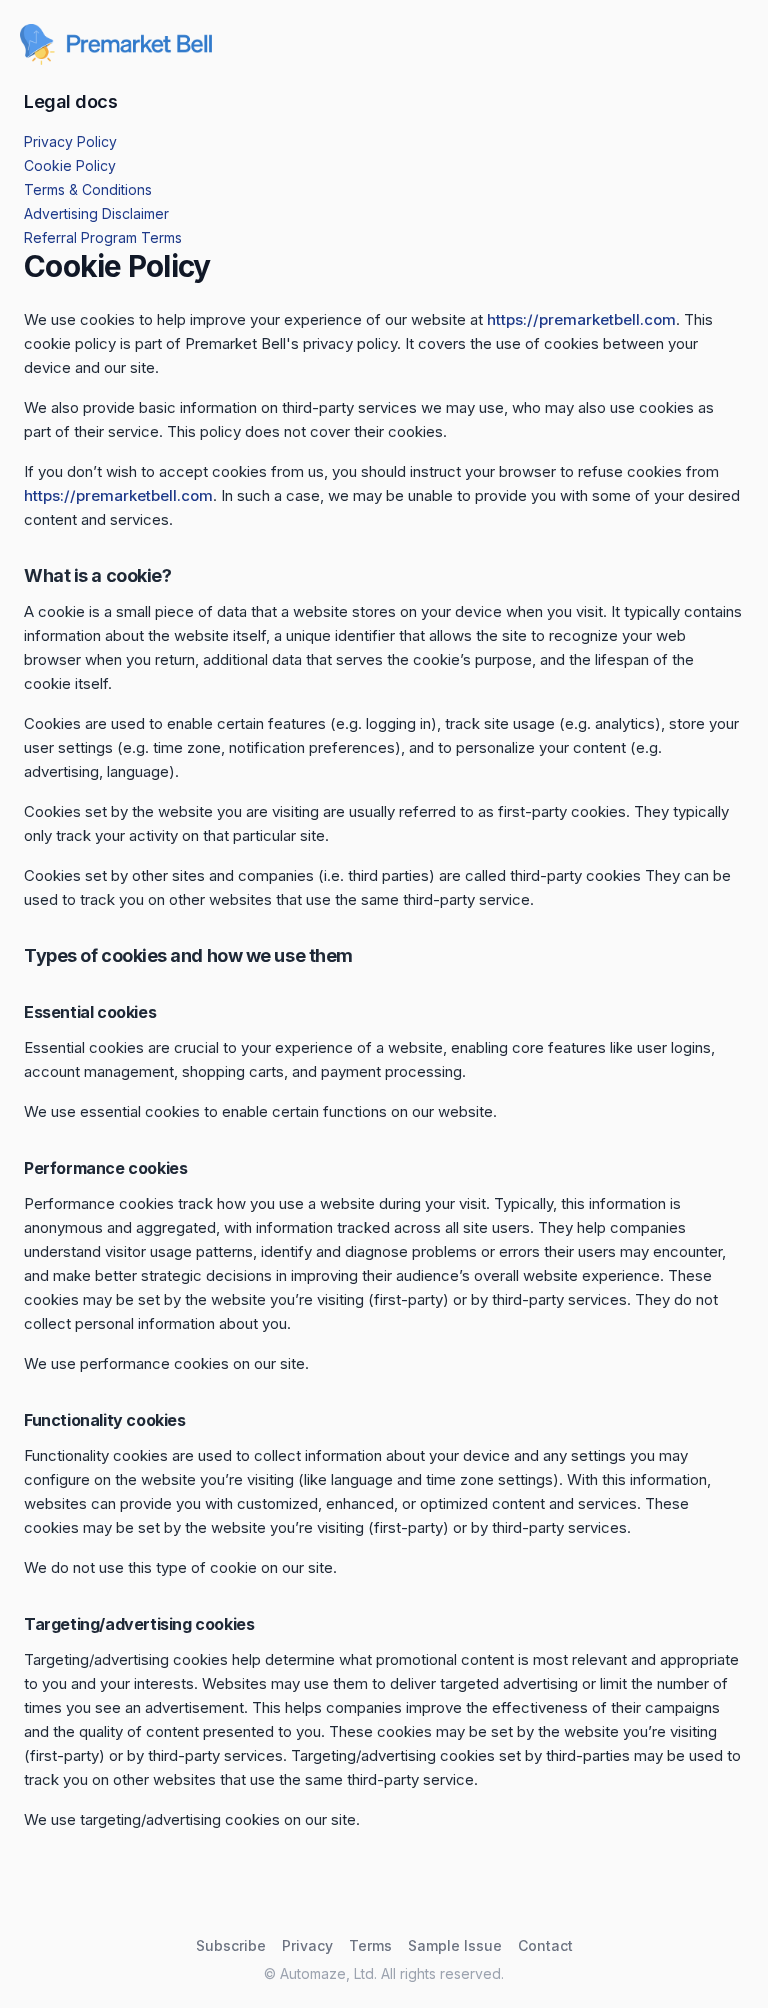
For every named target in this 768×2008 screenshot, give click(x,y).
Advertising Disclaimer (96, 213)
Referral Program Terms (103, 237)
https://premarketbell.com (581, 319)
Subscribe (231, 1945)
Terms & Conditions (88, 189)
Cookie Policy (70, 165)
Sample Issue (455, 1945)
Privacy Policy (70, 141)
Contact (545, 1945)
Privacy (307, 1945)
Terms (370, 1945)
